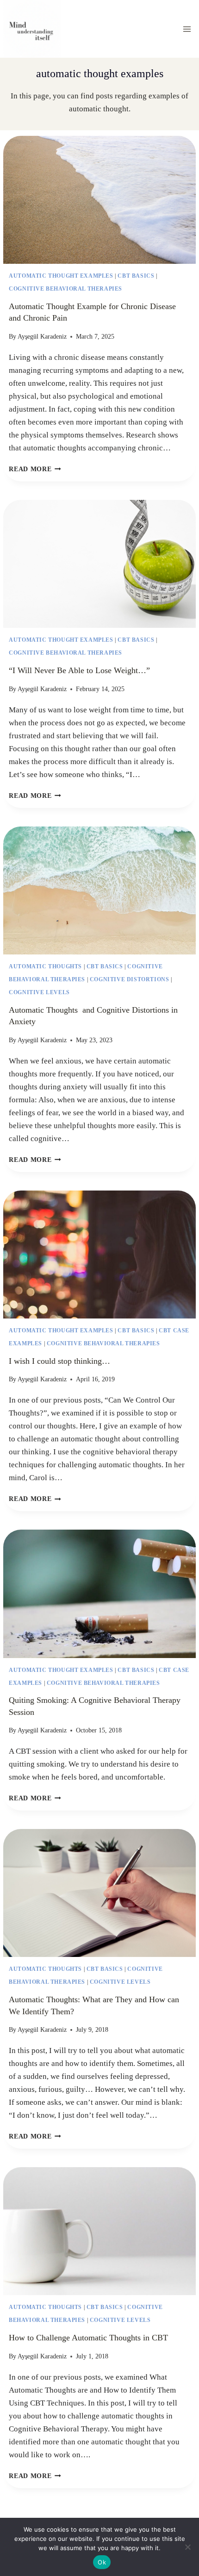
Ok (102, 2562)
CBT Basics (136, 276)
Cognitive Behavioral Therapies (65, 289)
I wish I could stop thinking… (59, 1361)
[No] (187, 2547)
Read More (35, 469)
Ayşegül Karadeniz (42, 337)
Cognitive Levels (39, 992)
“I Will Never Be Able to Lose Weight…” (79, 670)
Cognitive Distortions (130, 979)
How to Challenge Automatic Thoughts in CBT (88, 2338)
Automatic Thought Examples (61, 276)
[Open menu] (187, 29)
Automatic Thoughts (45, 966)
